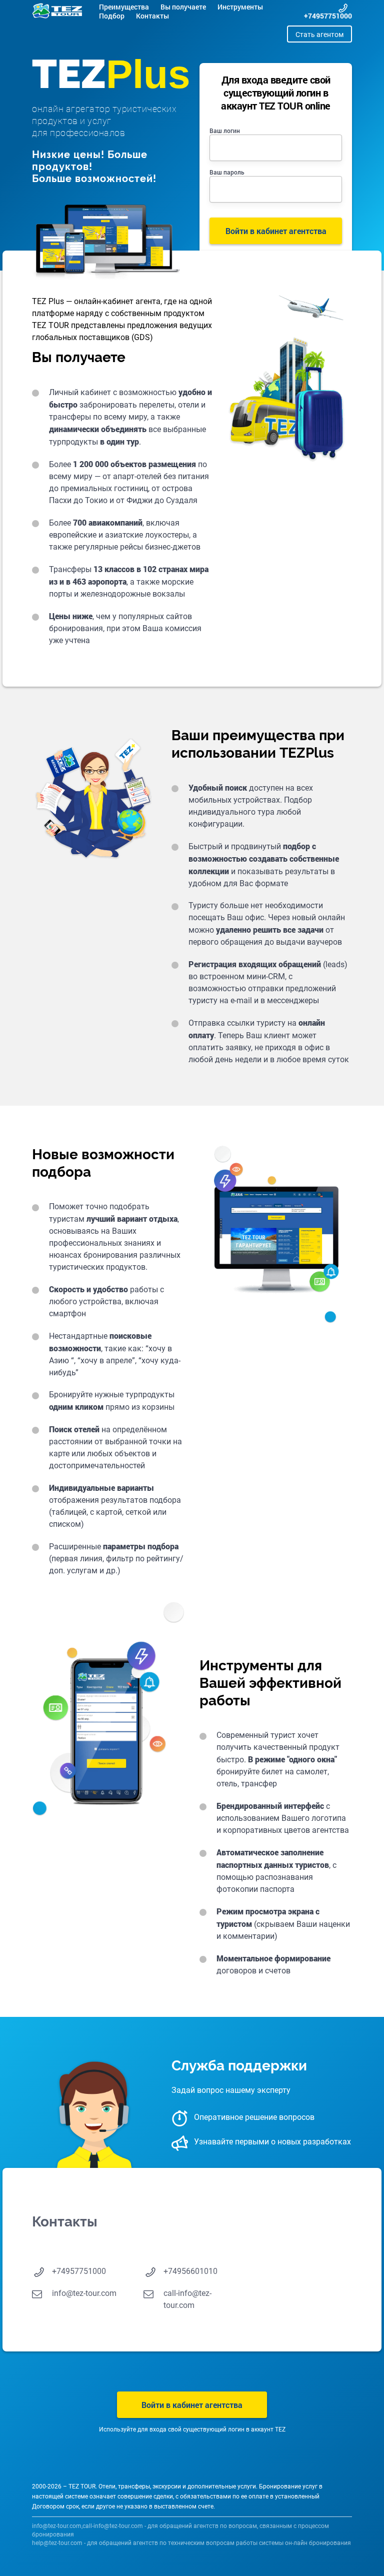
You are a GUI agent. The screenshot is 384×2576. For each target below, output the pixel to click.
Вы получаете (183, 7)
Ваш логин (225, 131)
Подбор (112, 16)
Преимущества (124, 7)
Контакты (152, 16)
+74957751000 (328, 16)
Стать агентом (319, 35)
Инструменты (240, 7)
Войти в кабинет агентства (192, 2405)
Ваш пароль (227, 172)
